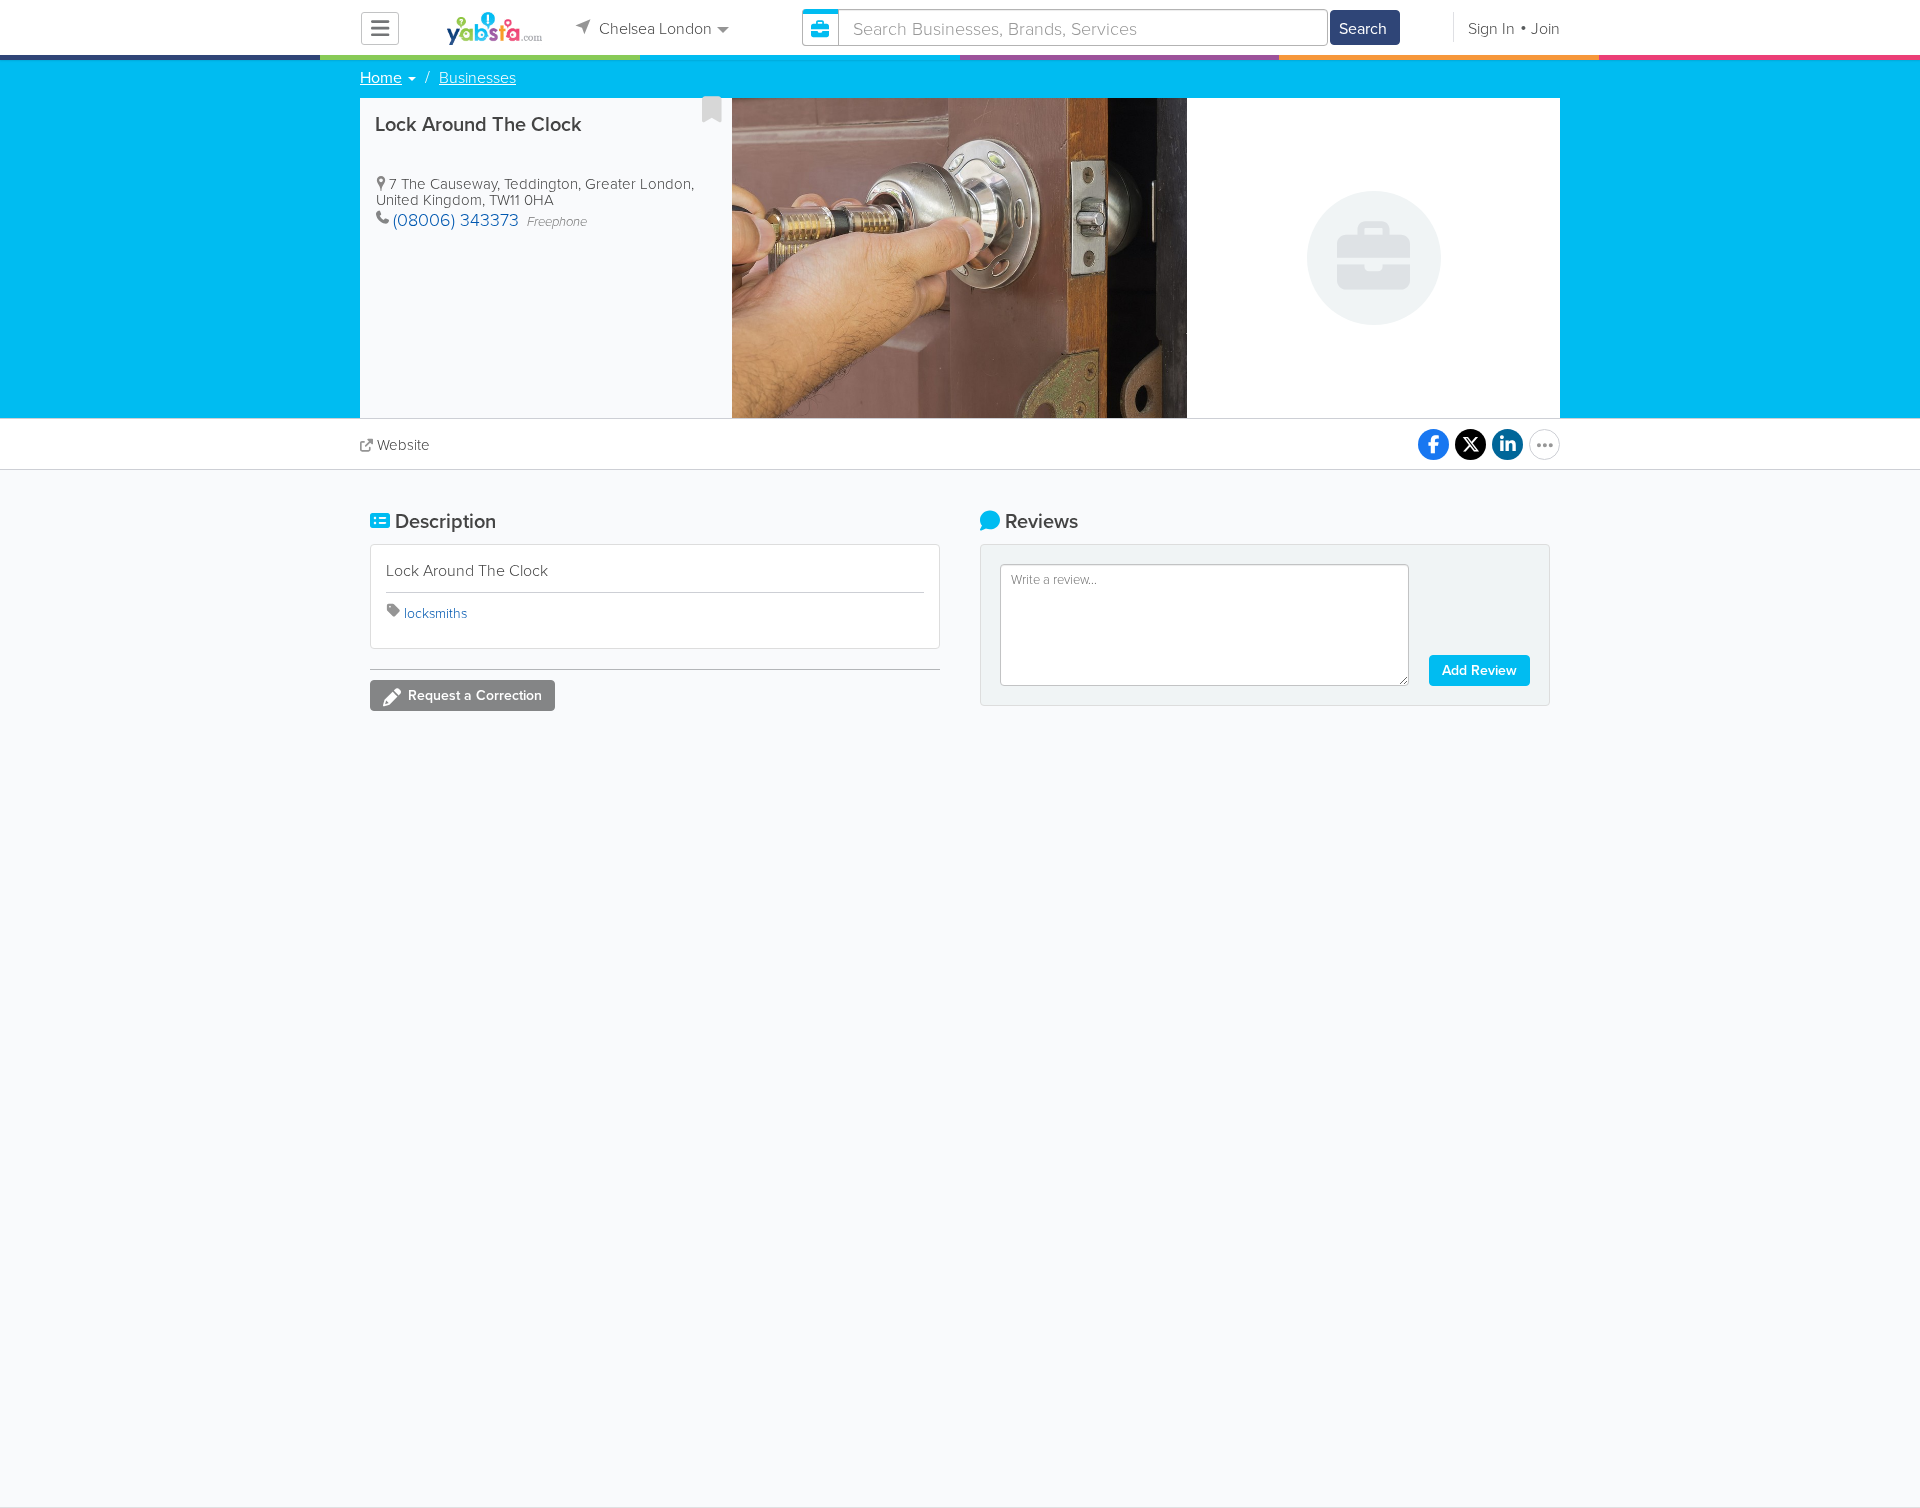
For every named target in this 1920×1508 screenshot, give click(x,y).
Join (1545, 28)
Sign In (1491, 28)
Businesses (477, 77)
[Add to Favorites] (712, 109)
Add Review (1479, 670)
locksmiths (435, 612)
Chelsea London (653, 28)
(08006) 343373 (456, 219)
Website (403, 444)
